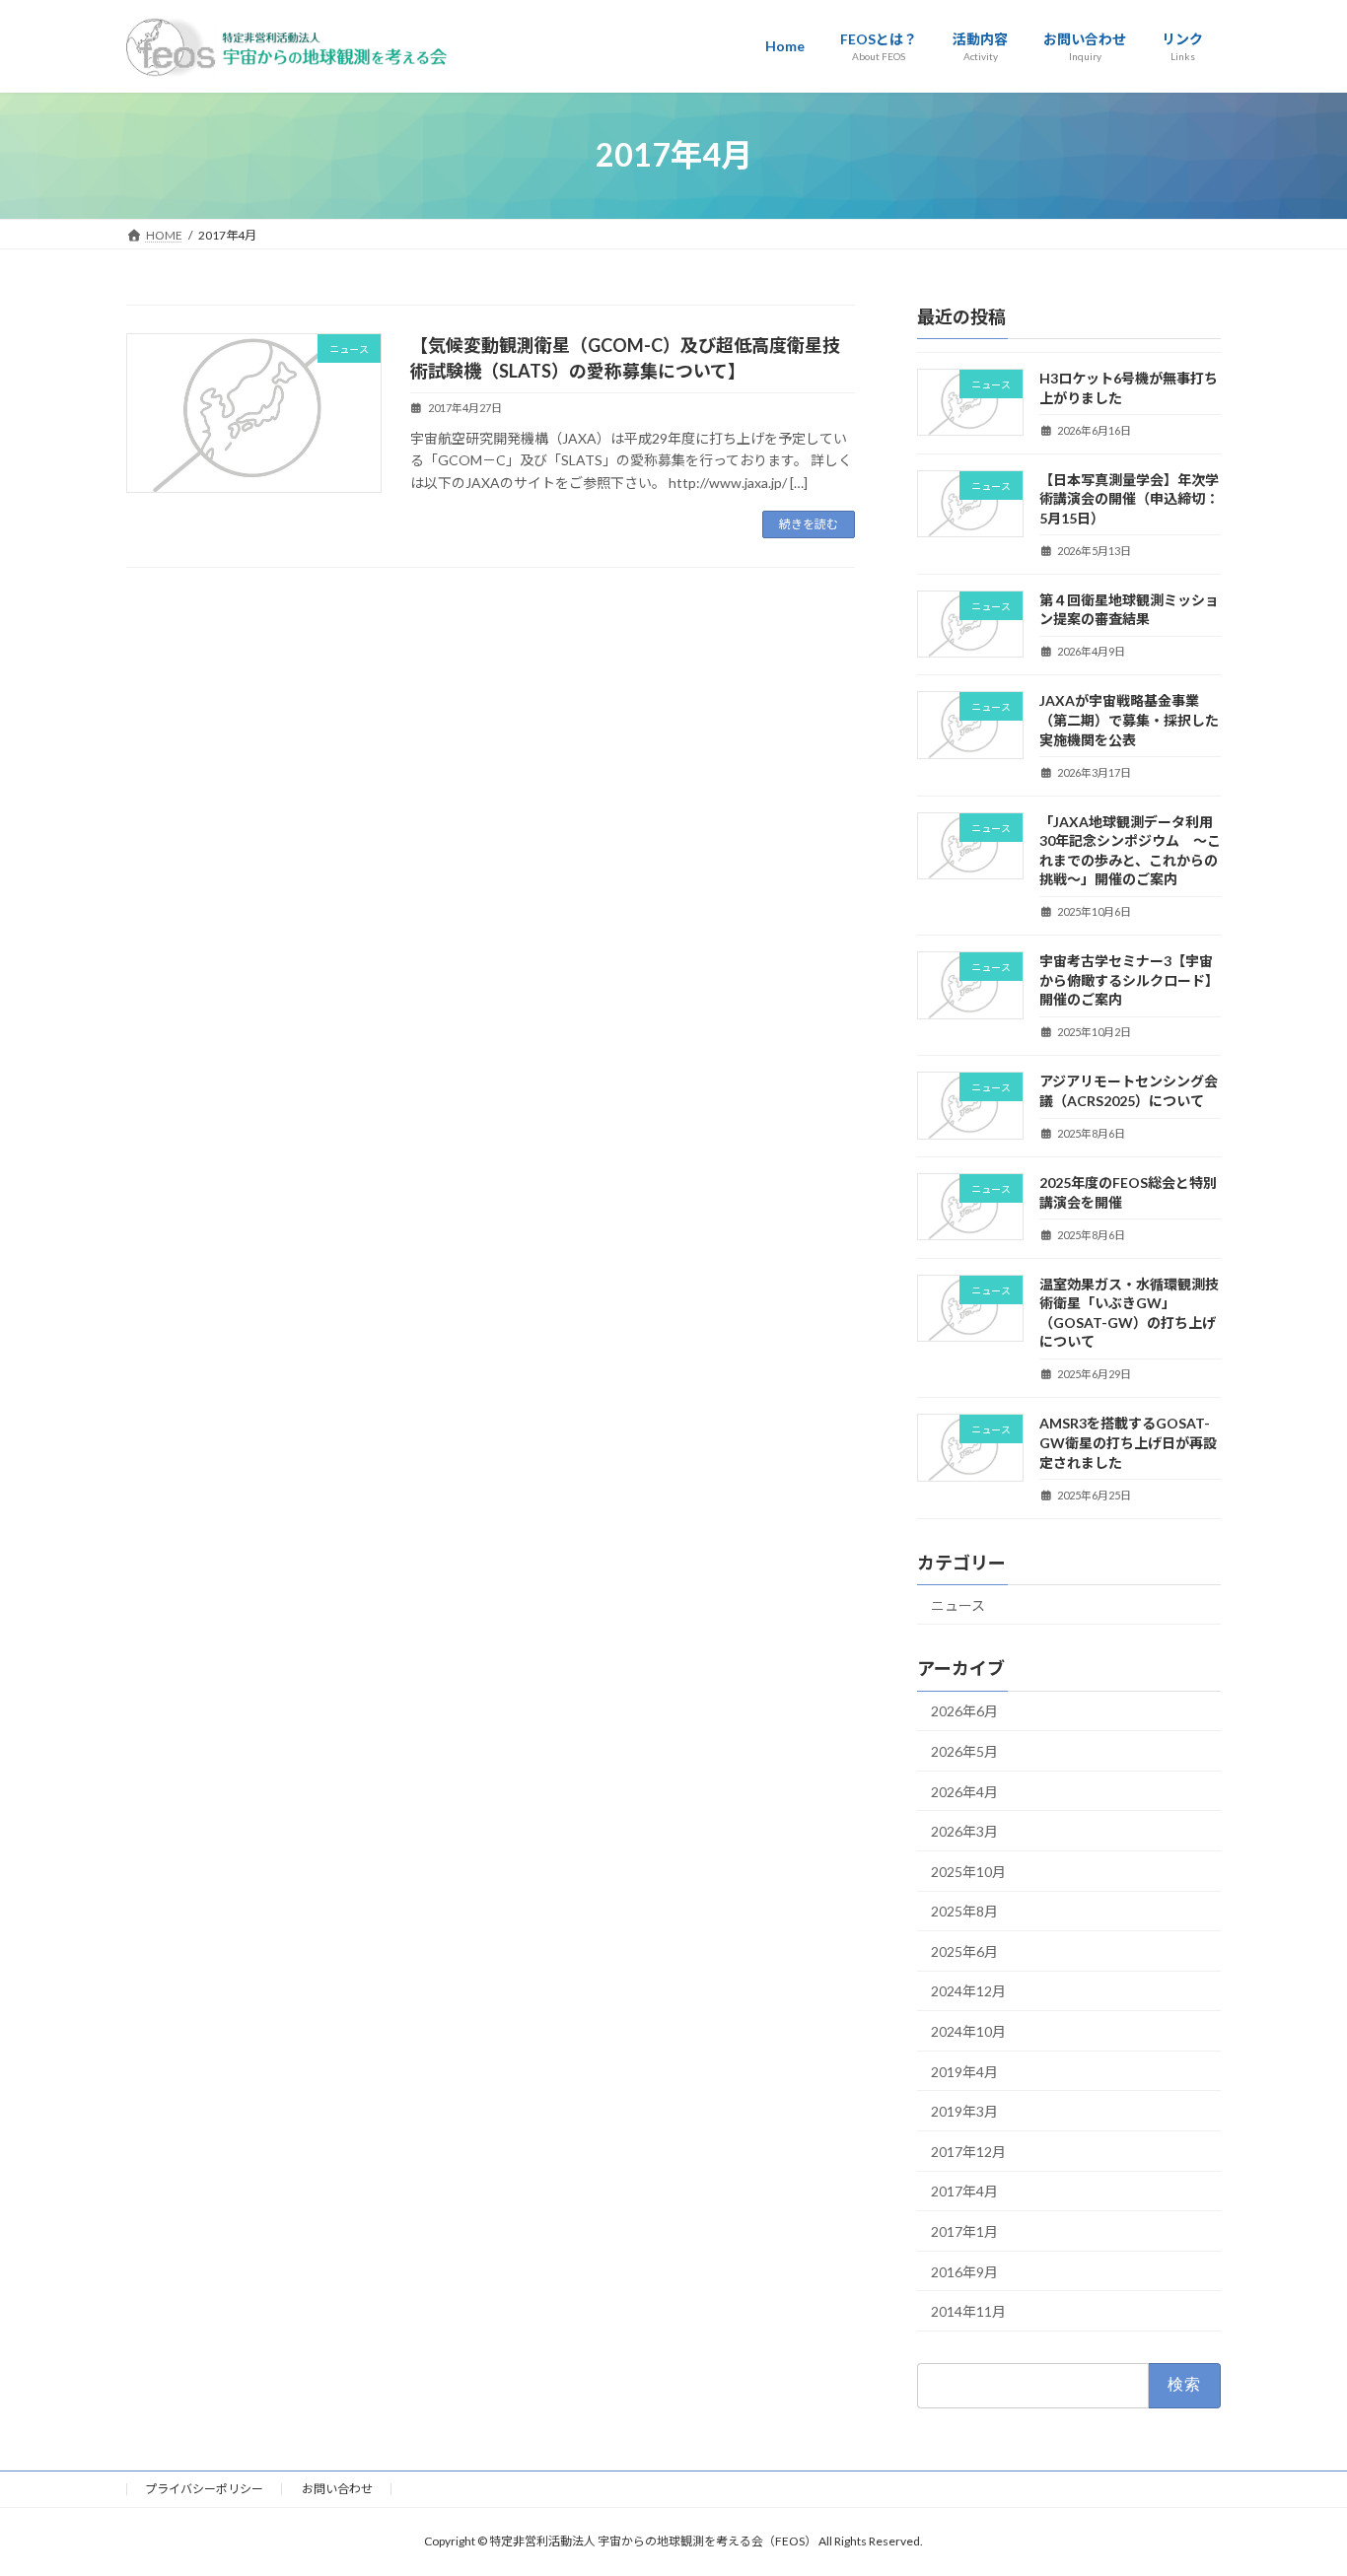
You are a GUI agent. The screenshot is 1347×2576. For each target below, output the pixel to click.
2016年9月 (964, 2271)
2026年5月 (964, 1751)
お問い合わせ (337, 2489)
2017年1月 (964, 2231)
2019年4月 (964, 2071)
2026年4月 (964, 1791)
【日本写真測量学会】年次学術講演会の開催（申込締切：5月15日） (1129, 498)
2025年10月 (968, 1871)
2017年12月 (968, 2151)
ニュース (958, 1604)
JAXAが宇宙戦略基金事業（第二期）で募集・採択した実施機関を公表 (1129, 720)
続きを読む (809, 524)
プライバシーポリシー (204, 2489)
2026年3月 (964, 1831)
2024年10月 (968, 2031)
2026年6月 (964, 1711)
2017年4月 (964, 2191)
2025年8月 (964, 1911)
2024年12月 (968, 1991)
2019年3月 (964, 2111)
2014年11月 (968, 2311)
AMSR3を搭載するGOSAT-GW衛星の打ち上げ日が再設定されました (1128, 1442)
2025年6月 (964, 1950)
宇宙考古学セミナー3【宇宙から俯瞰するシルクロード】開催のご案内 (1129, 980)
